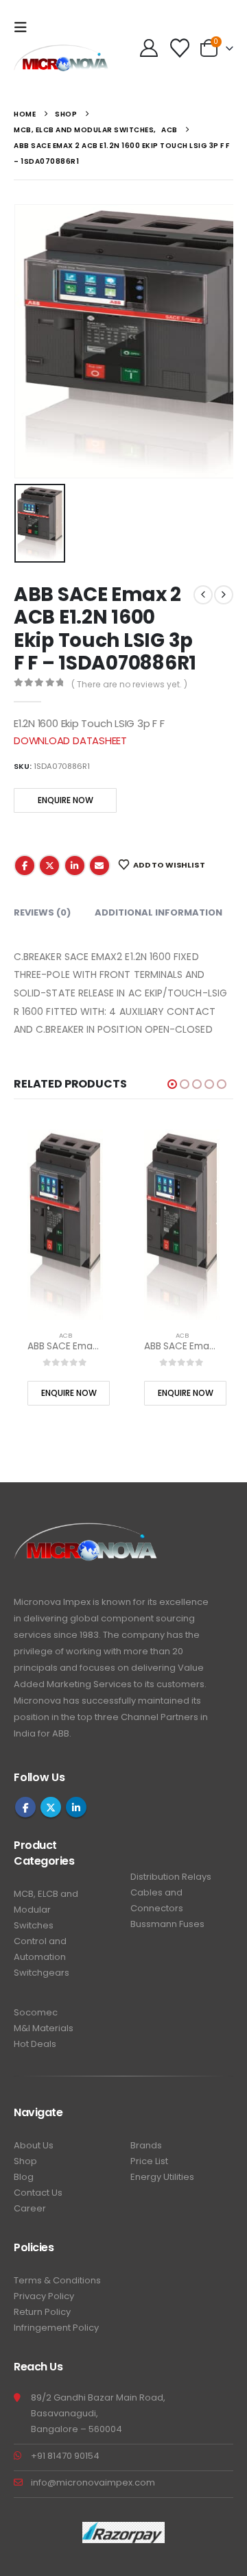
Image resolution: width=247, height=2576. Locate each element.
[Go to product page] (65, 1225)
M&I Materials (44, 2028)
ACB (66, 1335)
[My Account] (149, 48)
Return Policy (42, 2312)
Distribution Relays (171, 1877)
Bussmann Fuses (167, 1924)
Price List (149, 2161)
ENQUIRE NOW (66, 800)
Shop (25, 2161)
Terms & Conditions (57, 2280)
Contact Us (38, 2193)
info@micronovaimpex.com (93, 2482)
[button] (25, 27)
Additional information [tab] (158, 912)
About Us (34, 2145)
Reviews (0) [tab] (42, 912)
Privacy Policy (44, 2296)
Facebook (25, 866)
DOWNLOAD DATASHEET (70, 740)
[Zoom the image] (86, 1531)
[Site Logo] (62, 65)
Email (99, 866)
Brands (146, 2145)
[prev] (203, 595)
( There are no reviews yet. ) (129, 684)
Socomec (36, 2012)
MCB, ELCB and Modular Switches (46, 1910)
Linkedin (76, 1807)
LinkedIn (75, 866)
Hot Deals (35, 2044)
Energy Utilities (162, 2177)
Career (30, 2208)
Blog (24, 2177)
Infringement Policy (56, 2328)
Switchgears (42, 1973)
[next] (224, 595)
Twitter (49, 866)
